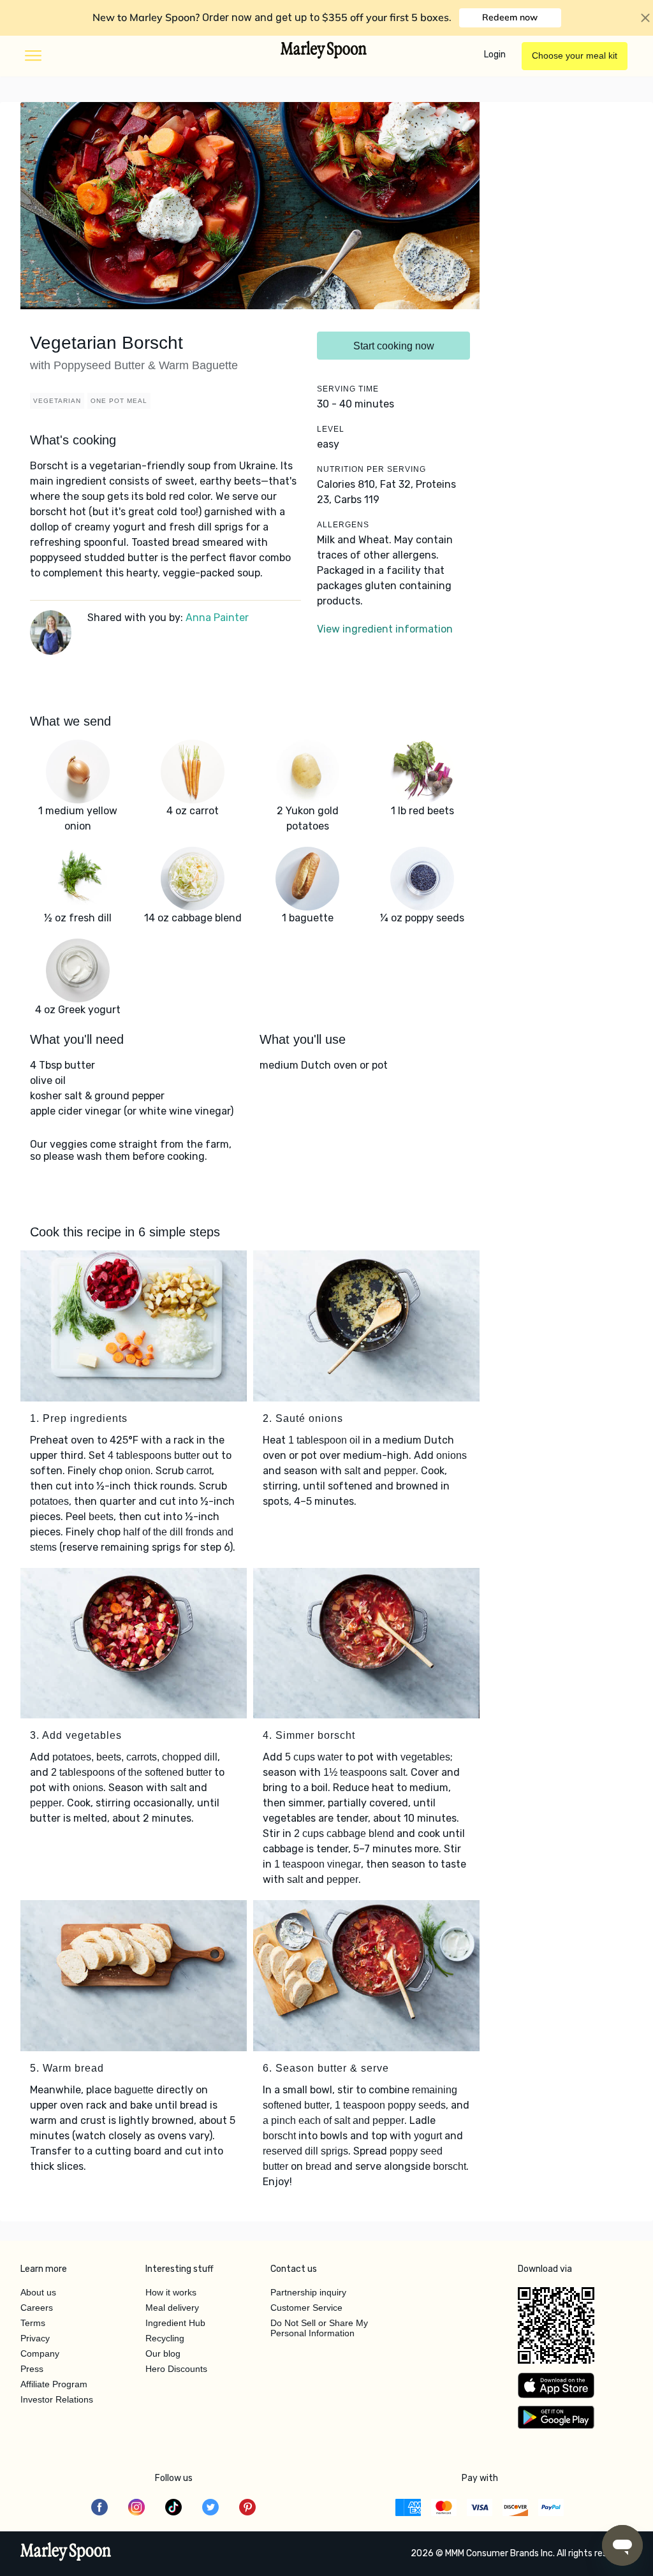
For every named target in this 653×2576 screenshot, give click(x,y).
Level (331, 429)
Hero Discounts (176, 2369)
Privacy (35, 2338)
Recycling (165, 2338)
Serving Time (348, 389)
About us (38, 2292)
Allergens (343, 525)
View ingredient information (385, 629)
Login (495, 55)
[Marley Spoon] (66, 2553)
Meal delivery (172, 2308)
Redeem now (510, 17)
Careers (37, 2308)
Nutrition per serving (371, 469)
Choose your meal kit (575, 55)
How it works (171, 2292)
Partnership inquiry (308, 2292)
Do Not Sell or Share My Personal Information (319, 2328)
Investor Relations (57, 2399)
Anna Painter (217, 618)
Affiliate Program (54, 2384)
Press (32, 2369)
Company (40, 2353)
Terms (33, 2323)
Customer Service (306, 2308)
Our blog (163, 2353)
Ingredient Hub (175, 2323)
